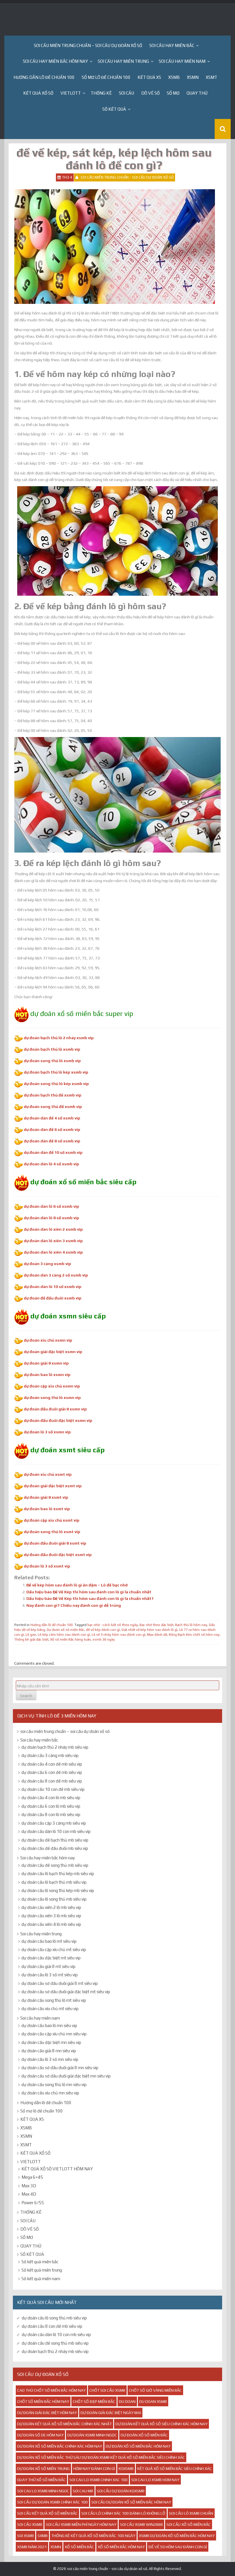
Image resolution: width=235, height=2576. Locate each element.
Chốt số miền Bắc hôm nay (43, 2401)
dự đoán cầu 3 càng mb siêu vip (50, 1755)
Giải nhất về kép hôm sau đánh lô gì (149, 1630)
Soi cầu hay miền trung (123, 61)
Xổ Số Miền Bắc (79, 2547)
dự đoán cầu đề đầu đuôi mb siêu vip (55, 1848)
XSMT (211, 77)
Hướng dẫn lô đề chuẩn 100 (44, 77)
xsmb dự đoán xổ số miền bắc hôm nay (177, 2536)
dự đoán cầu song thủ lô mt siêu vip (54, 2000)
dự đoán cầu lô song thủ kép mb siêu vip (58, 1890)
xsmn (56, 2547)
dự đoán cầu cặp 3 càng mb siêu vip (54, 1823)
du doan (127, 2401)
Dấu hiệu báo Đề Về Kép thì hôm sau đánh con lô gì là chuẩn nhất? (90, 1598)
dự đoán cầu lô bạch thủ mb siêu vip (54, 1882)
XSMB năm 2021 (32, 2547)
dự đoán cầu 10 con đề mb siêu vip (53, 1789)
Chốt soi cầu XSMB (107, 2390)
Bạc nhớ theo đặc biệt (156, 1625)
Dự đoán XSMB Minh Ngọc (92, 2435)
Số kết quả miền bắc (40, 2262)
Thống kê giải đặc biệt (31, 1639)
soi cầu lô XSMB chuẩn (191, 2513)
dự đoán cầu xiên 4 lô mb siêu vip (51, 1924)
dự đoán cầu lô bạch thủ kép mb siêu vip (58, 1874)
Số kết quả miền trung (42, 2270)
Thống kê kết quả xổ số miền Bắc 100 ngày (93, 2536)
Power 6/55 (33, 2203)
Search (26, 1696)
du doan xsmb (153, 2401)
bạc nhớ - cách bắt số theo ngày (113, 1625)
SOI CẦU (127, 93)
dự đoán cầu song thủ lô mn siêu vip (54, 2085)
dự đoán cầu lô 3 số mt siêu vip (50, 1975)
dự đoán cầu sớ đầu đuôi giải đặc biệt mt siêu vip (66, 1992)
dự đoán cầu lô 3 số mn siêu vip (50, 2059)
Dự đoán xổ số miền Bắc (65, 1630)
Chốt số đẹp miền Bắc (94, 2401)
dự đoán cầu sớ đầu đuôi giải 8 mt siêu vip (60, 1983)
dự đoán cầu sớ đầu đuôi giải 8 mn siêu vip (60, 2068)
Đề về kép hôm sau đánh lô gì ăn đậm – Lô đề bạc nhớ (77, 1585)
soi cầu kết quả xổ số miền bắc (47, 2513)
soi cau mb (83, 2491)
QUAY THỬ (197, 93)
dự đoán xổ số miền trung (43, 2468)
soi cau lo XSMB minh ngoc (43, 2491)
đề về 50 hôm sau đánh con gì (178, 2547)
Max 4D (29, 2194)
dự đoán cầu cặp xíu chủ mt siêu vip (54, 1949)
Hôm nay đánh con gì (94, 2468)
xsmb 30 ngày (104, 1639)
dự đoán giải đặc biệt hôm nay (47, 2413)
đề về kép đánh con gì (103, 1630)
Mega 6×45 (32, 2177)
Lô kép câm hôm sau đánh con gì (64, 1635)
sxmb (43, 2536)
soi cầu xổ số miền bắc (189, 2524)
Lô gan (31, 1635)
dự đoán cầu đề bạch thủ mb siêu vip (55, 1840)
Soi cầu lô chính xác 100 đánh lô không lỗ (123, 2513)
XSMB (174, 77)
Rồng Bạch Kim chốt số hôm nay (194, 1635)
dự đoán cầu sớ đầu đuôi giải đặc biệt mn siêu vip (66, 2076)
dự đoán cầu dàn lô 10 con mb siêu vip (56, 1831)
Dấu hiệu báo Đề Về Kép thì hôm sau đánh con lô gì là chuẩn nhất (89, 1592)
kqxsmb (126, 2468)
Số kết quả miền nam (41, 2279)
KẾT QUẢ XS (149, 77)
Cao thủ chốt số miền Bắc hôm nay (51, 2390)
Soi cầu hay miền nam (182, 61)
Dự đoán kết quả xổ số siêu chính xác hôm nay (161, 2424)
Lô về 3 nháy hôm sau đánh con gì (119, 1635)
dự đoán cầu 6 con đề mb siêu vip (52, 1772)
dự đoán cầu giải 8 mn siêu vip (49, 2051)
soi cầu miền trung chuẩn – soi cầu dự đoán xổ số (88, 45)
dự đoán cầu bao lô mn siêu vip (49, 2025)
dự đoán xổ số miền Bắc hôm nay (138, 2446)
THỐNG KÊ (101, 93)
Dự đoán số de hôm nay (40, 2435)
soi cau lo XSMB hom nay (155, 2480)
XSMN (193, 77)
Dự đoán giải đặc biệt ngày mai (111, 2413)
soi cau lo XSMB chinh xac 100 (98, 2480)
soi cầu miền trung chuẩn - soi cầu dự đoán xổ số (127, 177)
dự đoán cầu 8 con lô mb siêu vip (51, 1814)
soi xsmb (26, 2536)
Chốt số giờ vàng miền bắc (155, 2390)
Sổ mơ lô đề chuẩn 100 (106, 77)
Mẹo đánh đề (157, 1635)
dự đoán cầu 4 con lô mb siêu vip (51, 1798)
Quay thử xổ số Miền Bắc (41, 2480)
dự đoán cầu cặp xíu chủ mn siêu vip (54, 2034)
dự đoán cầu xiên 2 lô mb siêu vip (51, 1907)
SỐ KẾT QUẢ (114, 109)
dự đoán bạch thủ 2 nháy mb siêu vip (55, 1747)
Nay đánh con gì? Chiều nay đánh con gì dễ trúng (74, 1605)
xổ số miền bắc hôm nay (121, 2547)
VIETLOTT (71, 93)
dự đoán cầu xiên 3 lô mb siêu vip (51, 1916)
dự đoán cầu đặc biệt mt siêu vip (51, 1958)
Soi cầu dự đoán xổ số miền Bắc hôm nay (131, 2502)
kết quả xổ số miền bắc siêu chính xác (175, 2468)
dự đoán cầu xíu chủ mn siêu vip (50, 2093)
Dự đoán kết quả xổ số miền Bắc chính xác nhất (64, 2424)
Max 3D (29, 2186)
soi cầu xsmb (30, 2524)
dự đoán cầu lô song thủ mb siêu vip (54, 1899)
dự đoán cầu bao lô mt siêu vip (49, 1941)
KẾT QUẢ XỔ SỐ (38, 93)
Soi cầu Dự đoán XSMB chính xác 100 (52, 2502)
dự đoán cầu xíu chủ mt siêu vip (50, 2009)
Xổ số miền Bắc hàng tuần (70, 1639)
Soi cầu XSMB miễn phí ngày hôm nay (81, 2524)
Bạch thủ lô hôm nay (191, 1625)
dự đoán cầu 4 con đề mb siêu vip (52, 1764)
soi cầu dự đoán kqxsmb (121, 2491)
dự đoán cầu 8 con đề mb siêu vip (52, 1781)
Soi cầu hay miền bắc (172, 45)
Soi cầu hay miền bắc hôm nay (55, 61)
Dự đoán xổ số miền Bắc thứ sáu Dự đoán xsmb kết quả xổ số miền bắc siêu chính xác (101, 2457)
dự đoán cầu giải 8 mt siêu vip (48, 1966)
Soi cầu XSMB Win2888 (141, 2524)
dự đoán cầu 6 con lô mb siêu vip (51, 1806)
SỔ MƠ (173, 93)
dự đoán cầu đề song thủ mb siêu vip (55, 1865)
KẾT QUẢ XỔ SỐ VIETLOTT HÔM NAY (57, 2169)
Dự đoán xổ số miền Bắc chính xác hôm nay (60, 2446)
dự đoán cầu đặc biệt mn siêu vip (51, 2042)
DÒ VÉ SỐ (150, 93)
